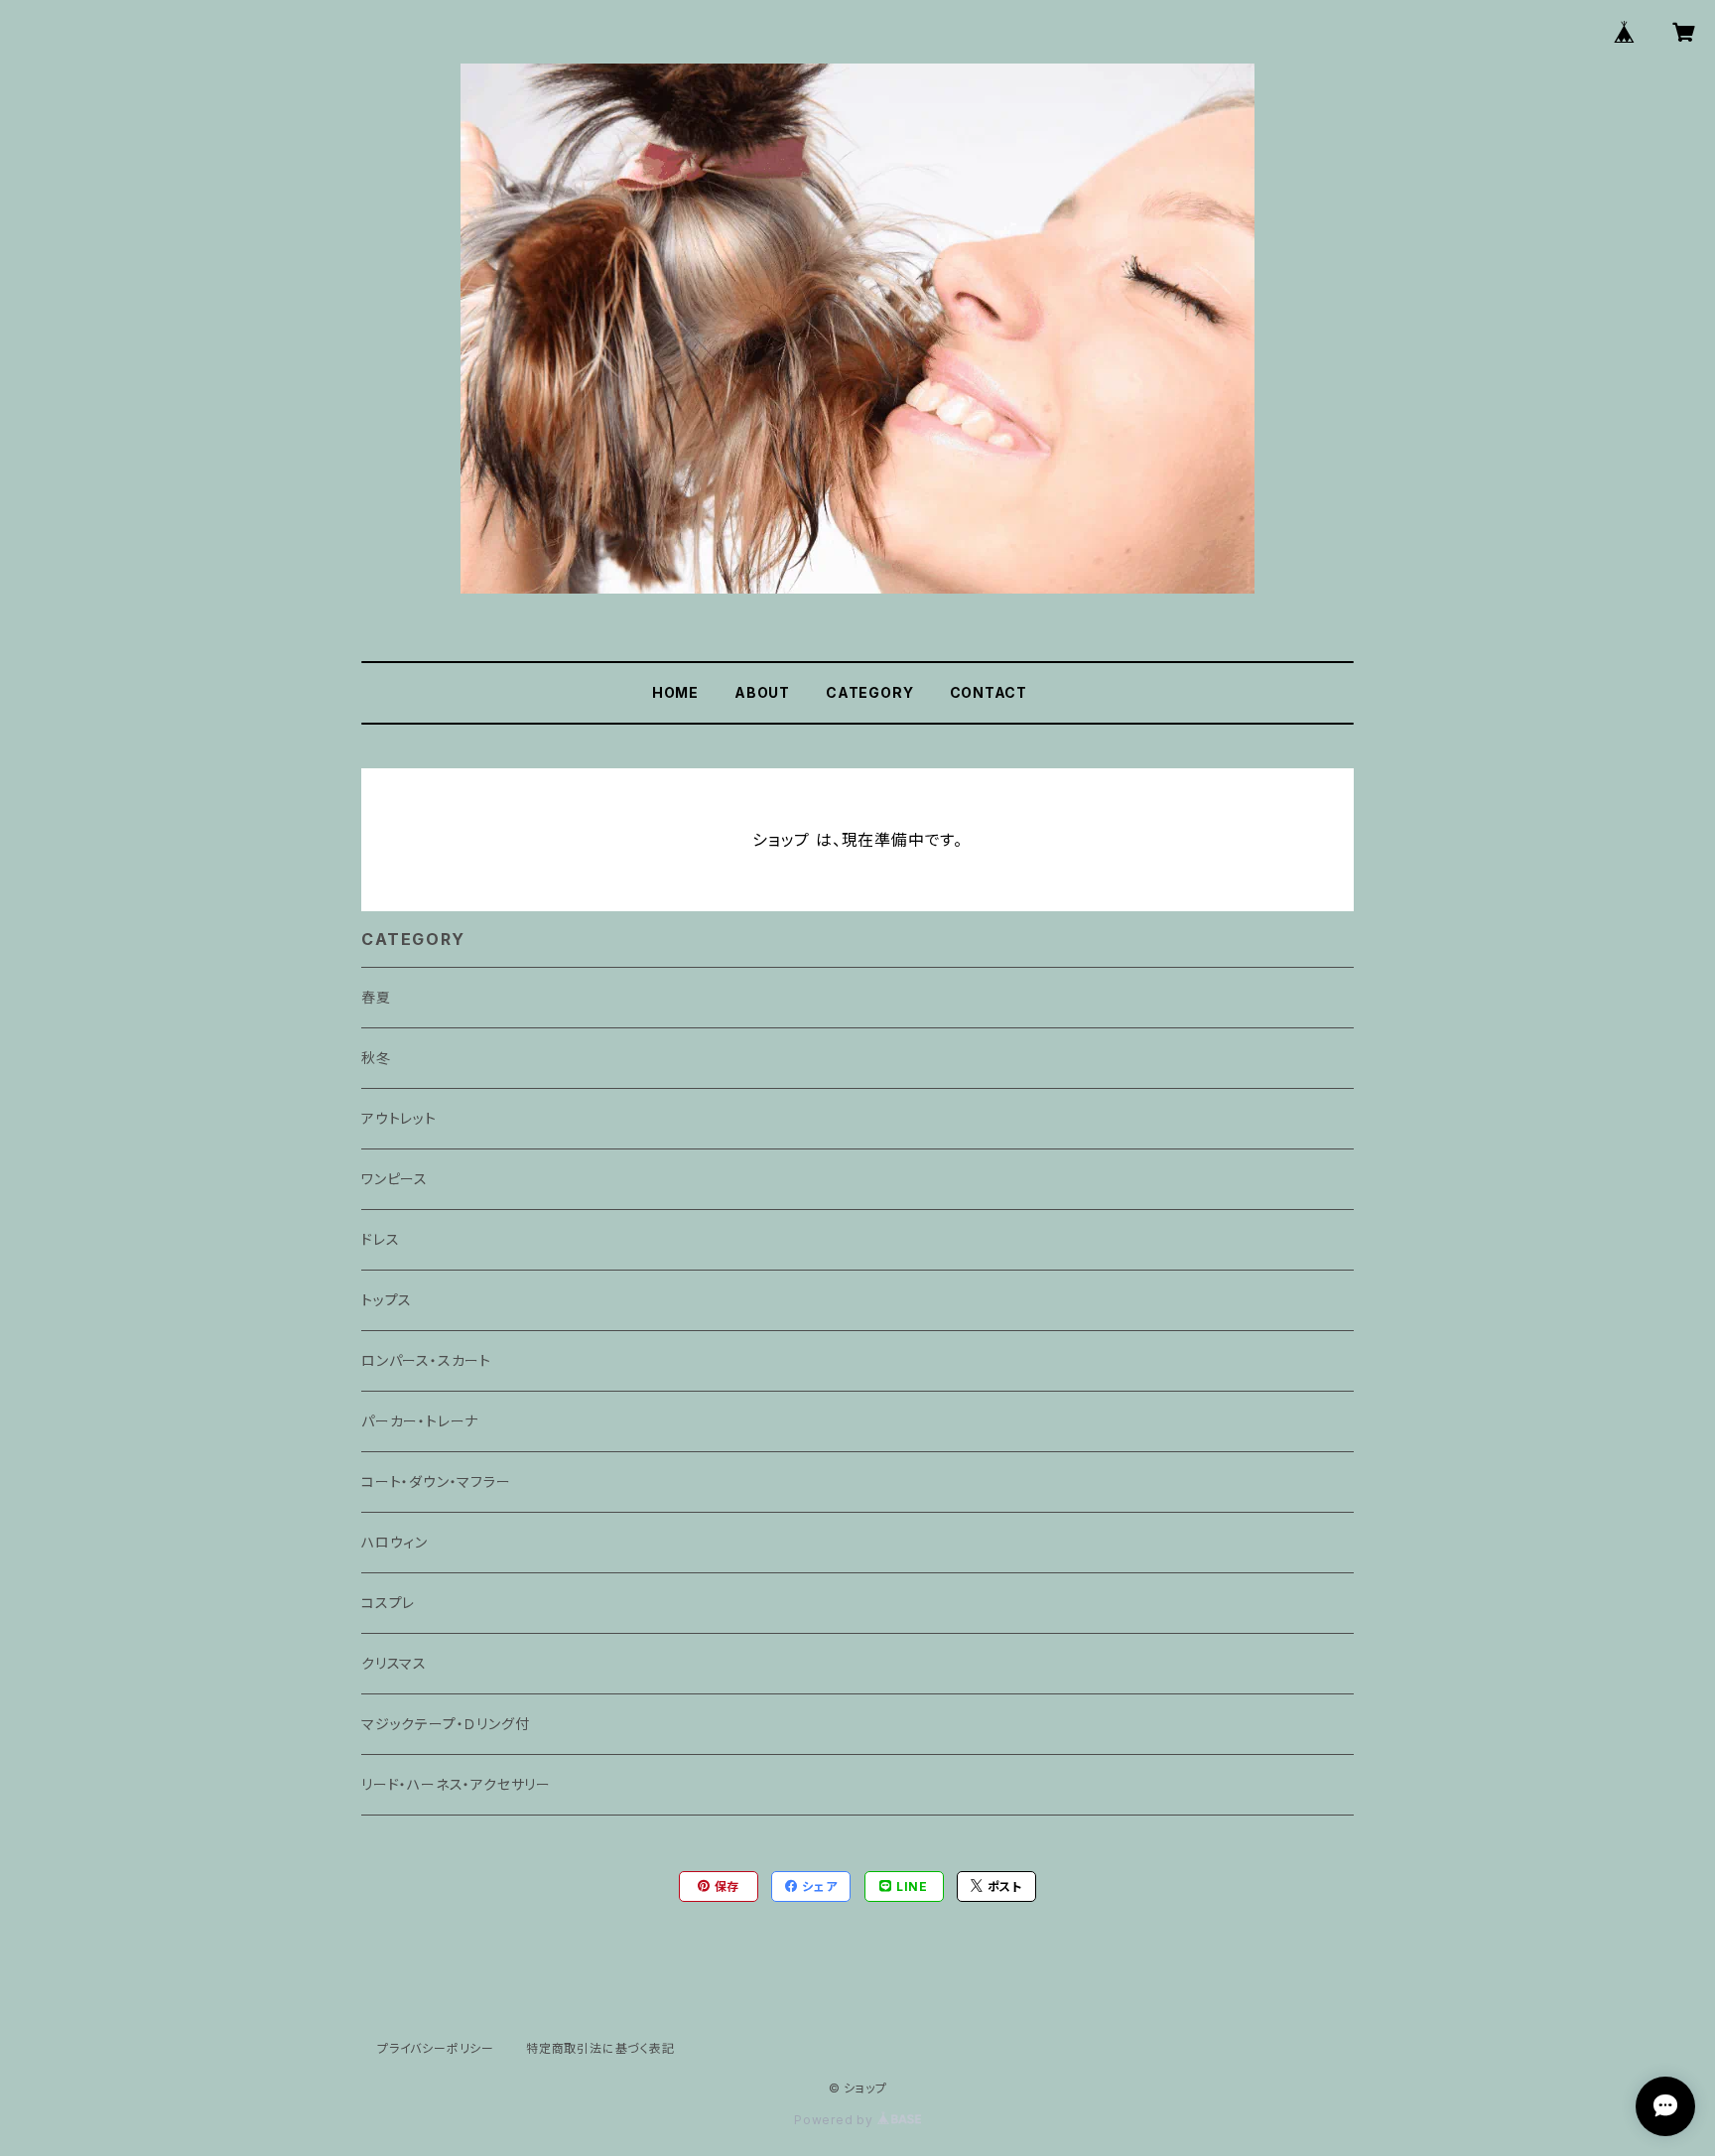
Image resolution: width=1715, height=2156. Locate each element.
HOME (675, 692)
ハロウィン (395, 1542)
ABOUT (762, 692)
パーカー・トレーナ (420, 1421)
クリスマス (394, 1663)
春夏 (376, 997)
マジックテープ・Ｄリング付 (445, 1724)
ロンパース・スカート (426, 1360)
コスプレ (388, 1603)
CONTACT (989, 692)
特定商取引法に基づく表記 (600, 2048)
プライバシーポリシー (436, 2048)
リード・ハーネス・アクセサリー (456, 1784)
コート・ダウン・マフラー (436, 1482)
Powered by (836, 2120)
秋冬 (376, 1058)
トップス (387, 1300)
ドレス (380, 1239)
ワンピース (395, 1179)
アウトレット (399, 1118)
